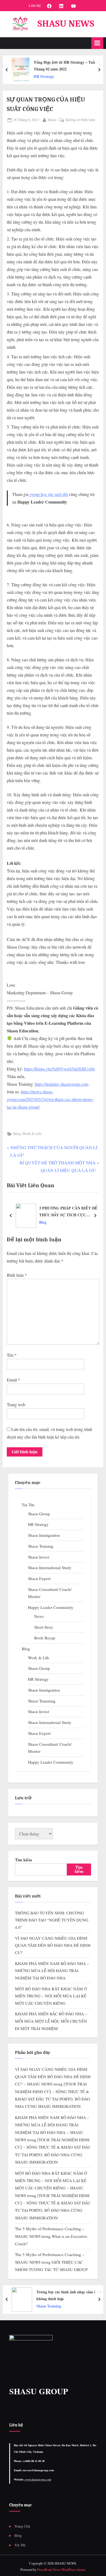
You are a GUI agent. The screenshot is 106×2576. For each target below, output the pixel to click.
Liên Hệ (35, 5)
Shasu (52, 120)
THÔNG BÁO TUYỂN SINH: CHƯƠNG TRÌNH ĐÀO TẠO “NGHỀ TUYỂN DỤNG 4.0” (52, 1920)
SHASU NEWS (66, 24)
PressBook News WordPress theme (61, 2569)
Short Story (44, 1627)
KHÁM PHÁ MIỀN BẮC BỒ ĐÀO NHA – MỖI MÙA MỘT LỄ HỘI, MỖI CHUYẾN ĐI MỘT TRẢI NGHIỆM (51, 2021)
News (39, 1616)
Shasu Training (41, 1546)
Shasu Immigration (44, 1535)
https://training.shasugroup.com (62, 1084)
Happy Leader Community (51, 1607)
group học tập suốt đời (48, 494)
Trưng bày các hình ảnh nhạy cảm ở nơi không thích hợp (69, 2295)
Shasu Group (39, 1514)
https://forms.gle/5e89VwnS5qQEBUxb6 (59, 1069)
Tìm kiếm (24, 1860)
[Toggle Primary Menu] (97, 43)
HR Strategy (44, 76)
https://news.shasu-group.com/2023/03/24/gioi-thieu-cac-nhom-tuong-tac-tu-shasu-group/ (50, 1099)
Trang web (16, 1404)
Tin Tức (28, 1505)
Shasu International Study (50, 1568)
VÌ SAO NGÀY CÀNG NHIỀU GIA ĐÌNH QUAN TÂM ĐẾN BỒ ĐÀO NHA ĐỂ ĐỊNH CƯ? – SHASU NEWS (53, 2077)
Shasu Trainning (42, 1701)
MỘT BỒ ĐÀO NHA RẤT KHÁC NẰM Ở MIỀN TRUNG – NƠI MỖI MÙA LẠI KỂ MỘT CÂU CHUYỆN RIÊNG (51, 1996)
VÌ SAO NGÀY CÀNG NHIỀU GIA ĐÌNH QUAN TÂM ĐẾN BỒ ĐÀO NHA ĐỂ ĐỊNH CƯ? (53, 1945)
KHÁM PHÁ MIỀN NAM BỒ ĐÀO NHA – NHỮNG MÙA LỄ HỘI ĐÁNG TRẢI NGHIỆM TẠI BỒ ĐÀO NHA (52, 1971)
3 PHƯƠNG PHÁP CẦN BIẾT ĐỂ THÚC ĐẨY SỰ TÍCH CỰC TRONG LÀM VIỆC (68, 1212)
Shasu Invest (39, 1557)
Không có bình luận (80, 120)
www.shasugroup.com (38, 2479)
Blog (17, 1134)
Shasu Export (39, 1578)
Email (13, 1380)
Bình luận (17, 1275)
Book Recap (45, 1638)
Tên (12, 1355)
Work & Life (32, 1134)
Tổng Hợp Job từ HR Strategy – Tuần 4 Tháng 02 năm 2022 (67, 66)
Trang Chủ (22, 2526)
